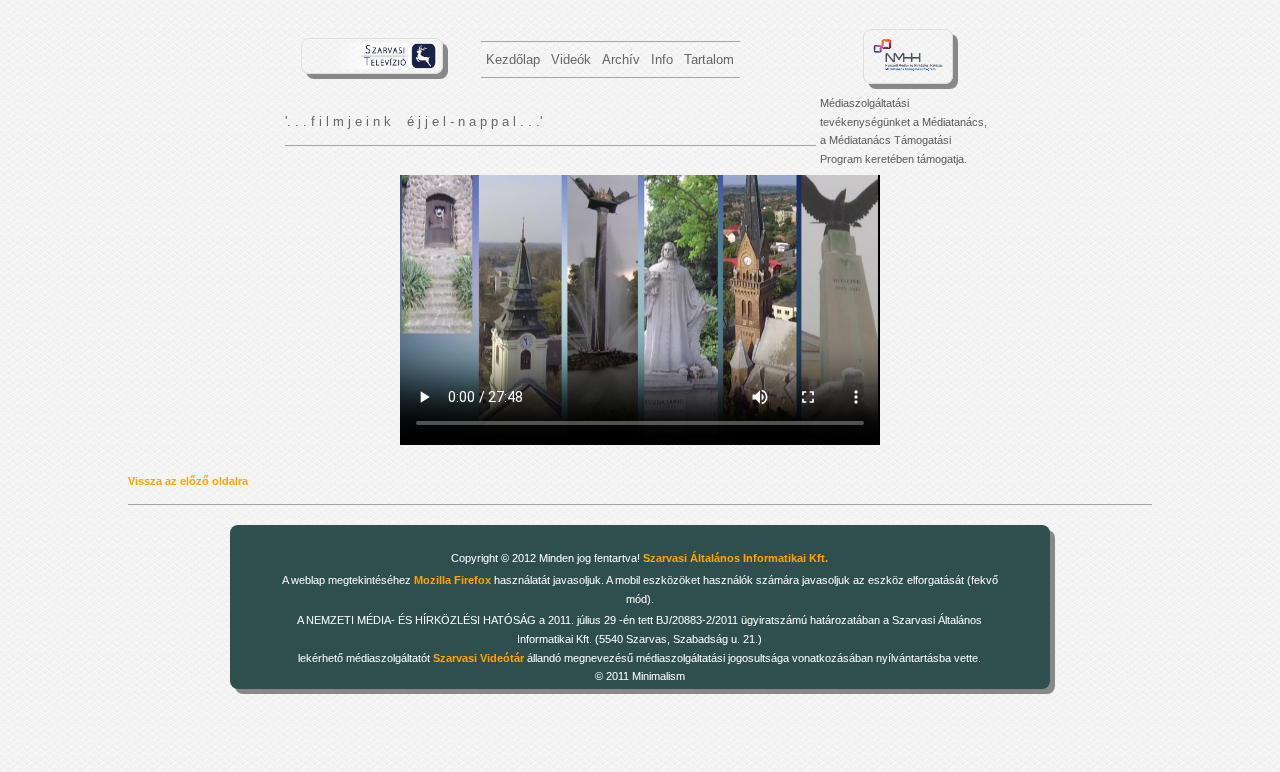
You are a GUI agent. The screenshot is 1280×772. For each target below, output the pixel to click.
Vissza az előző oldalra (188, 481)
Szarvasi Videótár (478, 658)
